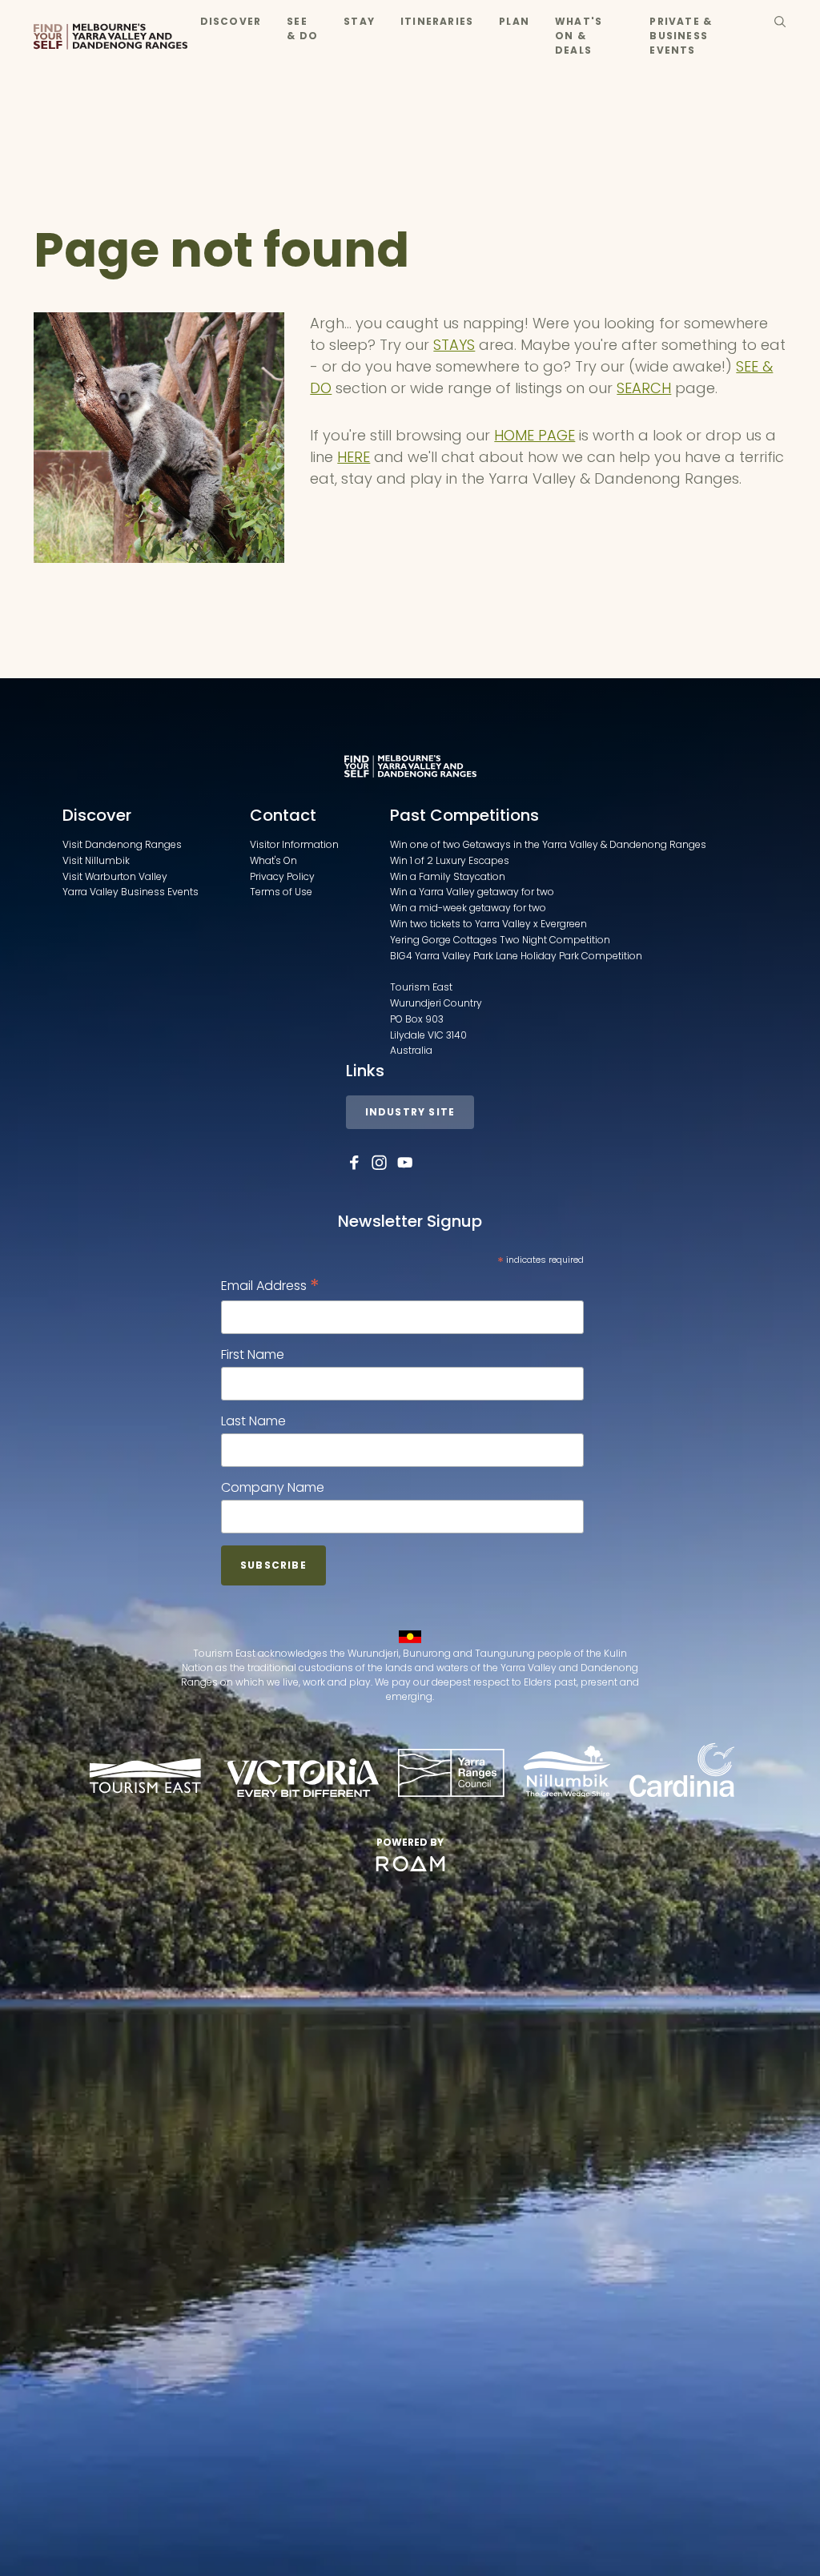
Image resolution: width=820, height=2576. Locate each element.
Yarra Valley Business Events (131, 892)
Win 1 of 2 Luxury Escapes (450, 860)
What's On (273, 860)
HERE (354, 457)
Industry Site (410, 1112)
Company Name (273, 1487)
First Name (253, 1354)
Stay (359, 21)
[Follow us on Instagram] (380, 1163)
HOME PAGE (535, 435)
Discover (231, 21)
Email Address (270, 1286)
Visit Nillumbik (96, 860)
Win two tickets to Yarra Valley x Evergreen (488, 924)
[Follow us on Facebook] (354, 1163)
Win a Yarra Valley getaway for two (472, 892)
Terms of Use (281, 892)
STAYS (454, 345)
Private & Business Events (681, 36)
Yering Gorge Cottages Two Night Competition (500, 940)
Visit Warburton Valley (115, 876)
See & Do (302, 28)
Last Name (253, 1421)
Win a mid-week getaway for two (468, 908)
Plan (514, 21)
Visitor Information (294, 844)
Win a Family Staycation (448, 876)
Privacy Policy (282, 876)
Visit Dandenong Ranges (122, 844)
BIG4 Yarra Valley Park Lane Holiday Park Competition (516, 956)
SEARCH (644, 388)
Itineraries (437, 21)
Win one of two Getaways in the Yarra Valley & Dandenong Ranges (548, 844)
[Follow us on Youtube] (405, 1163)
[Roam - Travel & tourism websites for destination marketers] (410, 1864)
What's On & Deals (579, 36)
